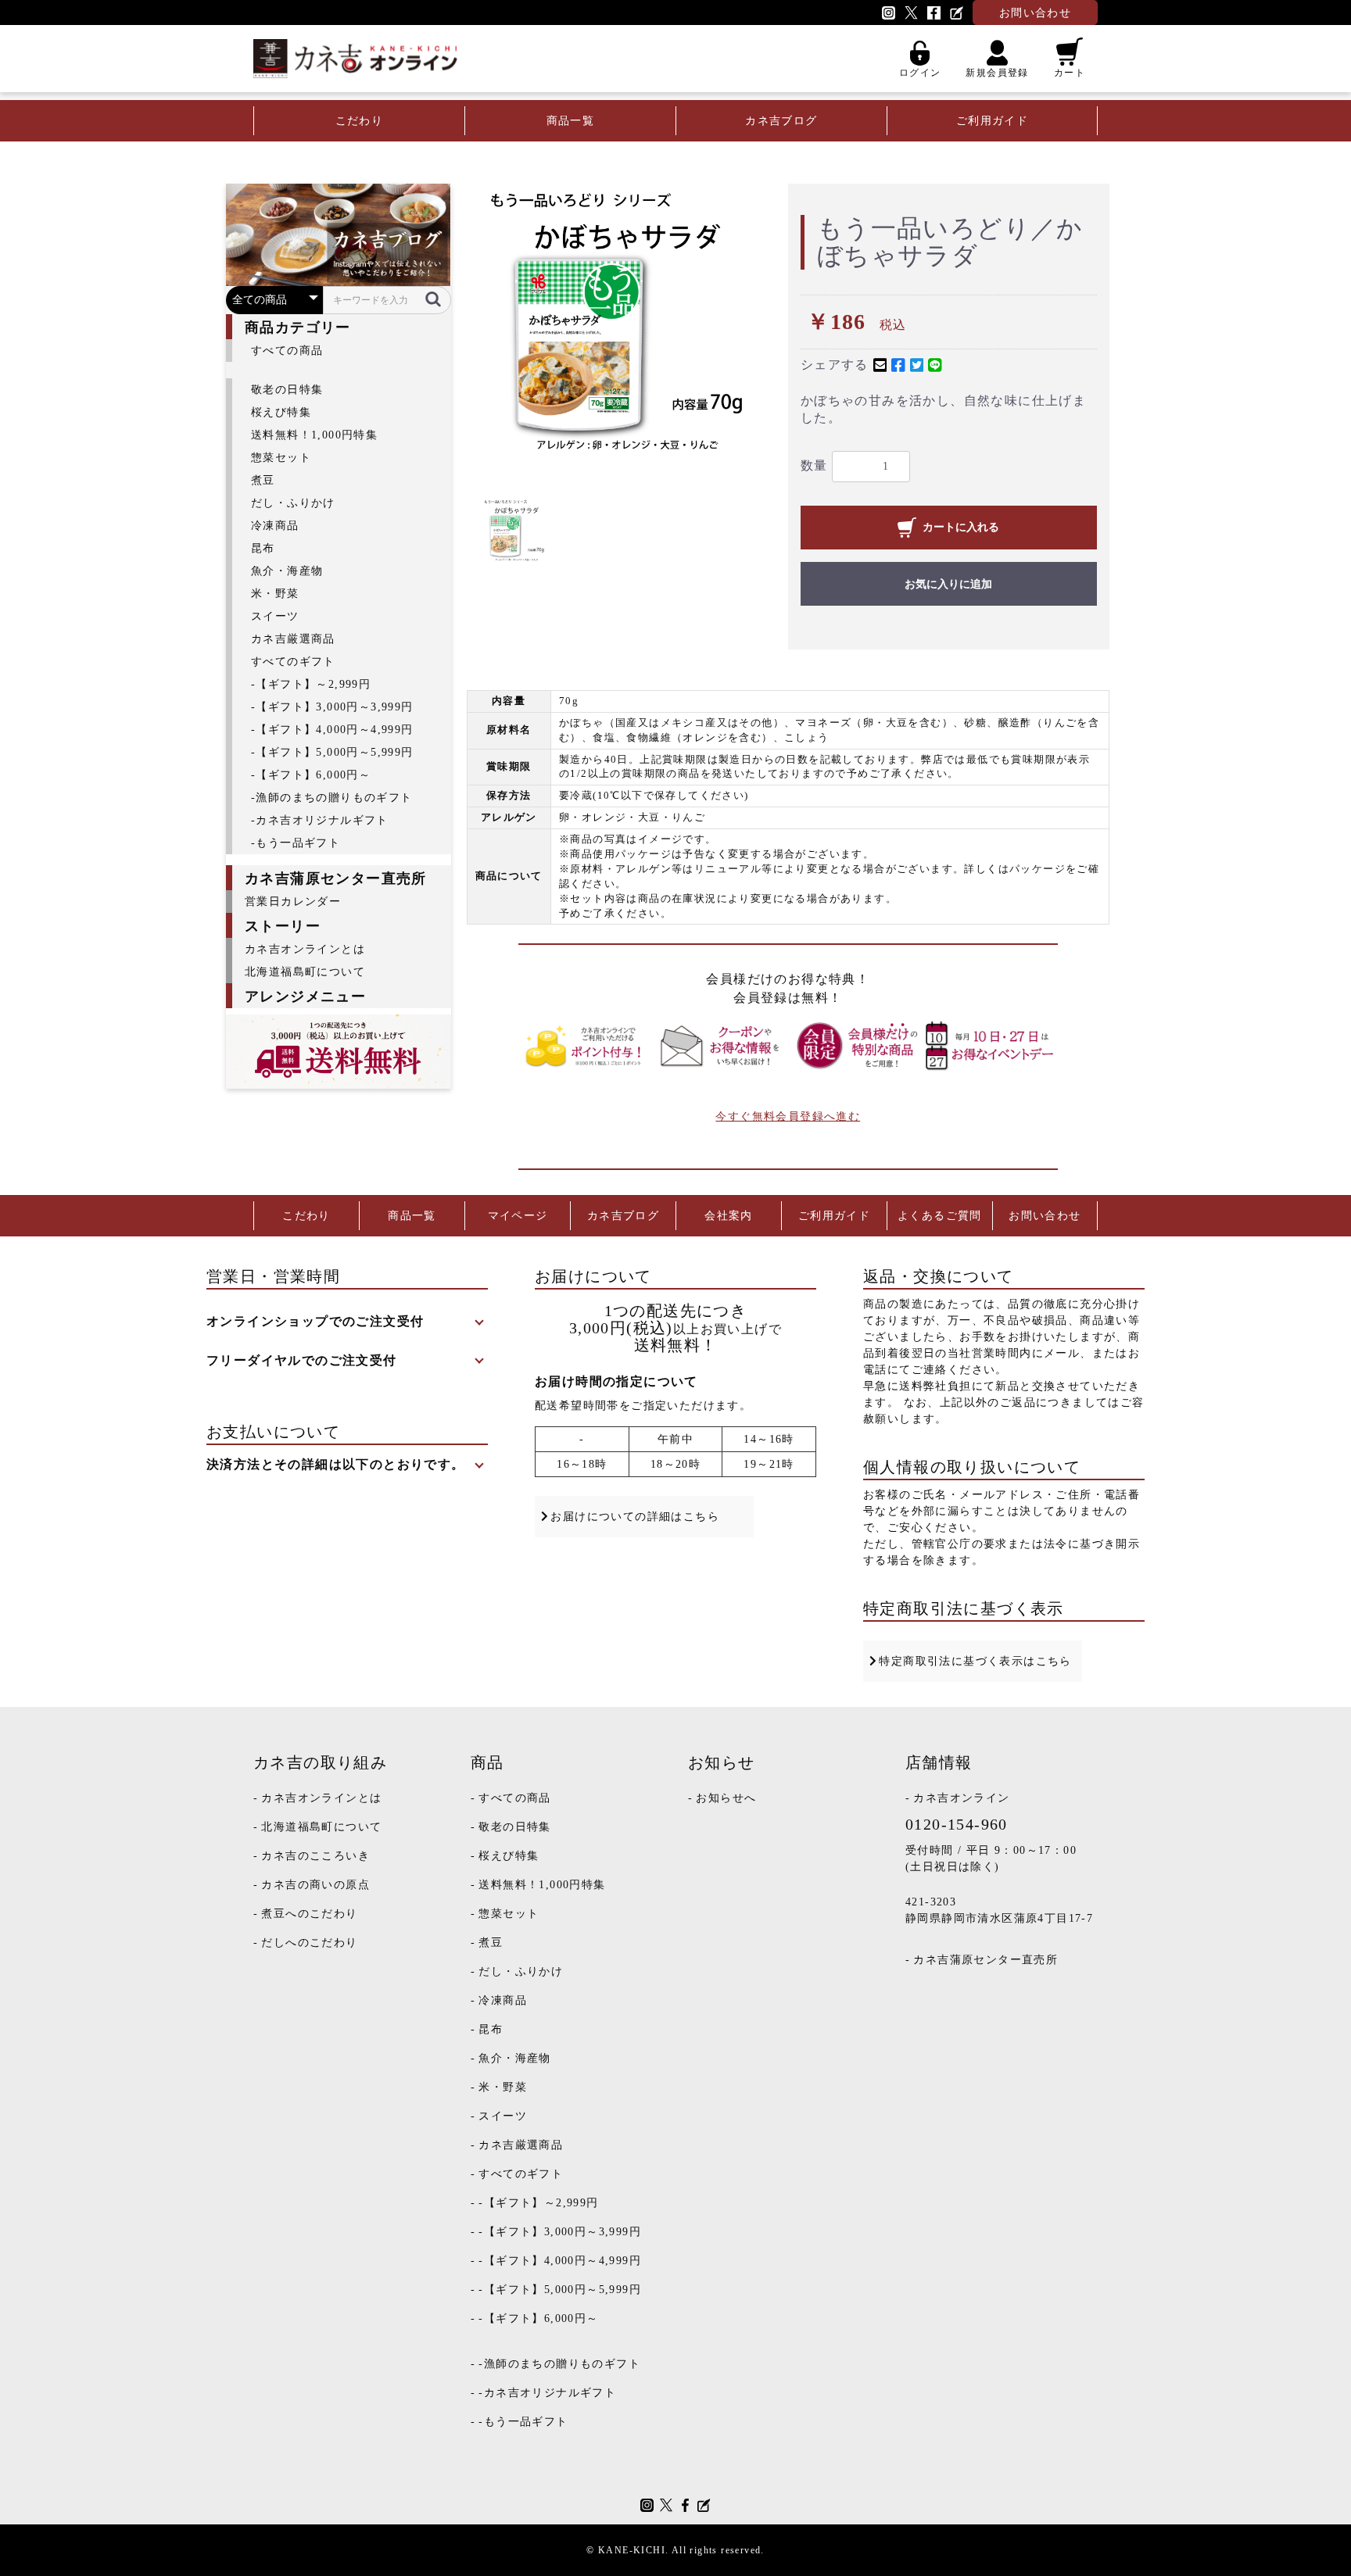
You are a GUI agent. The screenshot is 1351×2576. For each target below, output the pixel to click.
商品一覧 (571, 121)
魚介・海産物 (287, 571)
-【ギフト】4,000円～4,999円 (332, 730)
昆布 (263, 548)
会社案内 (729, 1216)
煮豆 (263, 480)
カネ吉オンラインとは (305, 949)
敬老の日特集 (287, 390)
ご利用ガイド (992, 121)
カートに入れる (961, 527)
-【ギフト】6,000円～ (311, 775)
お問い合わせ (1045, 1216)
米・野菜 (275, 594)
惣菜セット (281, 458)
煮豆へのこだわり (309, 1914)
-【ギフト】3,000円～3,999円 (332, 707)
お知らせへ (726, 1798)
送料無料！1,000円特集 (314, 435)
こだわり (360, 121)
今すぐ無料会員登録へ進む (788, 1116)
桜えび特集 (281, 412)
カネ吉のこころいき (315, 1856)
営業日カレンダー (293, 902)
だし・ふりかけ (293, 503)
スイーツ (275, 616)
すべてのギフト (293, 662)
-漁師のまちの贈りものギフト (332, 798)
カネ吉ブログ (781, 121)
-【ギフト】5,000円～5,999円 (332, 752)
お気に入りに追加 (948, 584)
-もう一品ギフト (296, 843)
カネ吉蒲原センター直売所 (985, 1960)
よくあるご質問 (940, 1216)
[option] (628, 329)
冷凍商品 (275, 526)
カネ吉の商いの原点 (315, 1885)
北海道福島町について (305, 972)
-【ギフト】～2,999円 (311, 684)
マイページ (518, 1216)
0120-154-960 (957, 1824)
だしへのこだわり (309, 1943)
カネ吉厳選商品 (293, 639)
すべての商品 (287, 351)
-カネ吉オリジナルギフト (320, 820)
